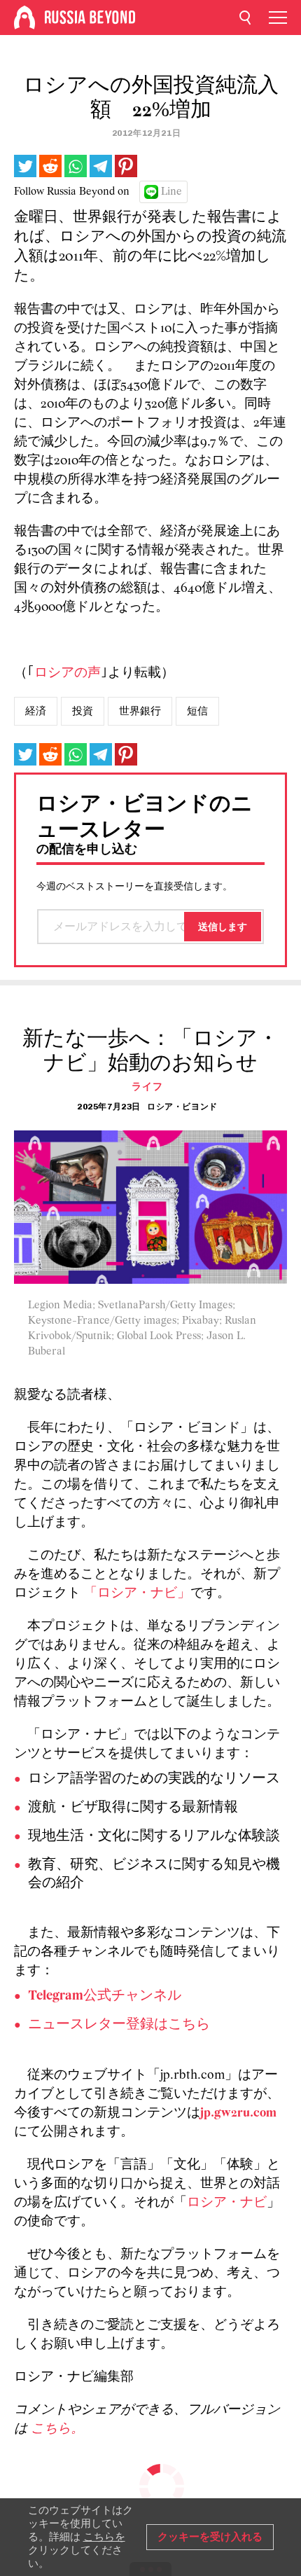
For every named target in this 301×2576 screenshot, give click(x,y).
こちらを (104, 2537)
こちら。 (57, 2429)
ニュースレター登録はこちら (119, 2025)
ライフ (147, 1087)
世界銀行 (140, 711)
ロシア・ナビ (227, 2203)
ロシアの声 (68, 673)
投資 (83, 711)
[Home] (24, 18)
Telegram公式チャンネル (105, 1996)
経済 (36, 711)
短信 (197, 711)
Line (171, 192)
